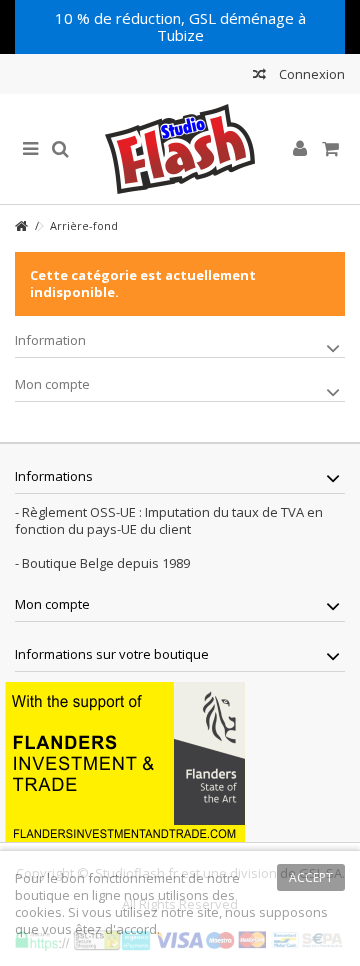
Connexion (310, 74)
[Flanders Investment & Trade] (125, 760)
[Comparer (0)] (259, 76)
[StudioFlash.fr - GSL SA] (180, 149)
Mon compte (52, 384)
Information (50, 340)
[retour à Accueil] (21, 226)
